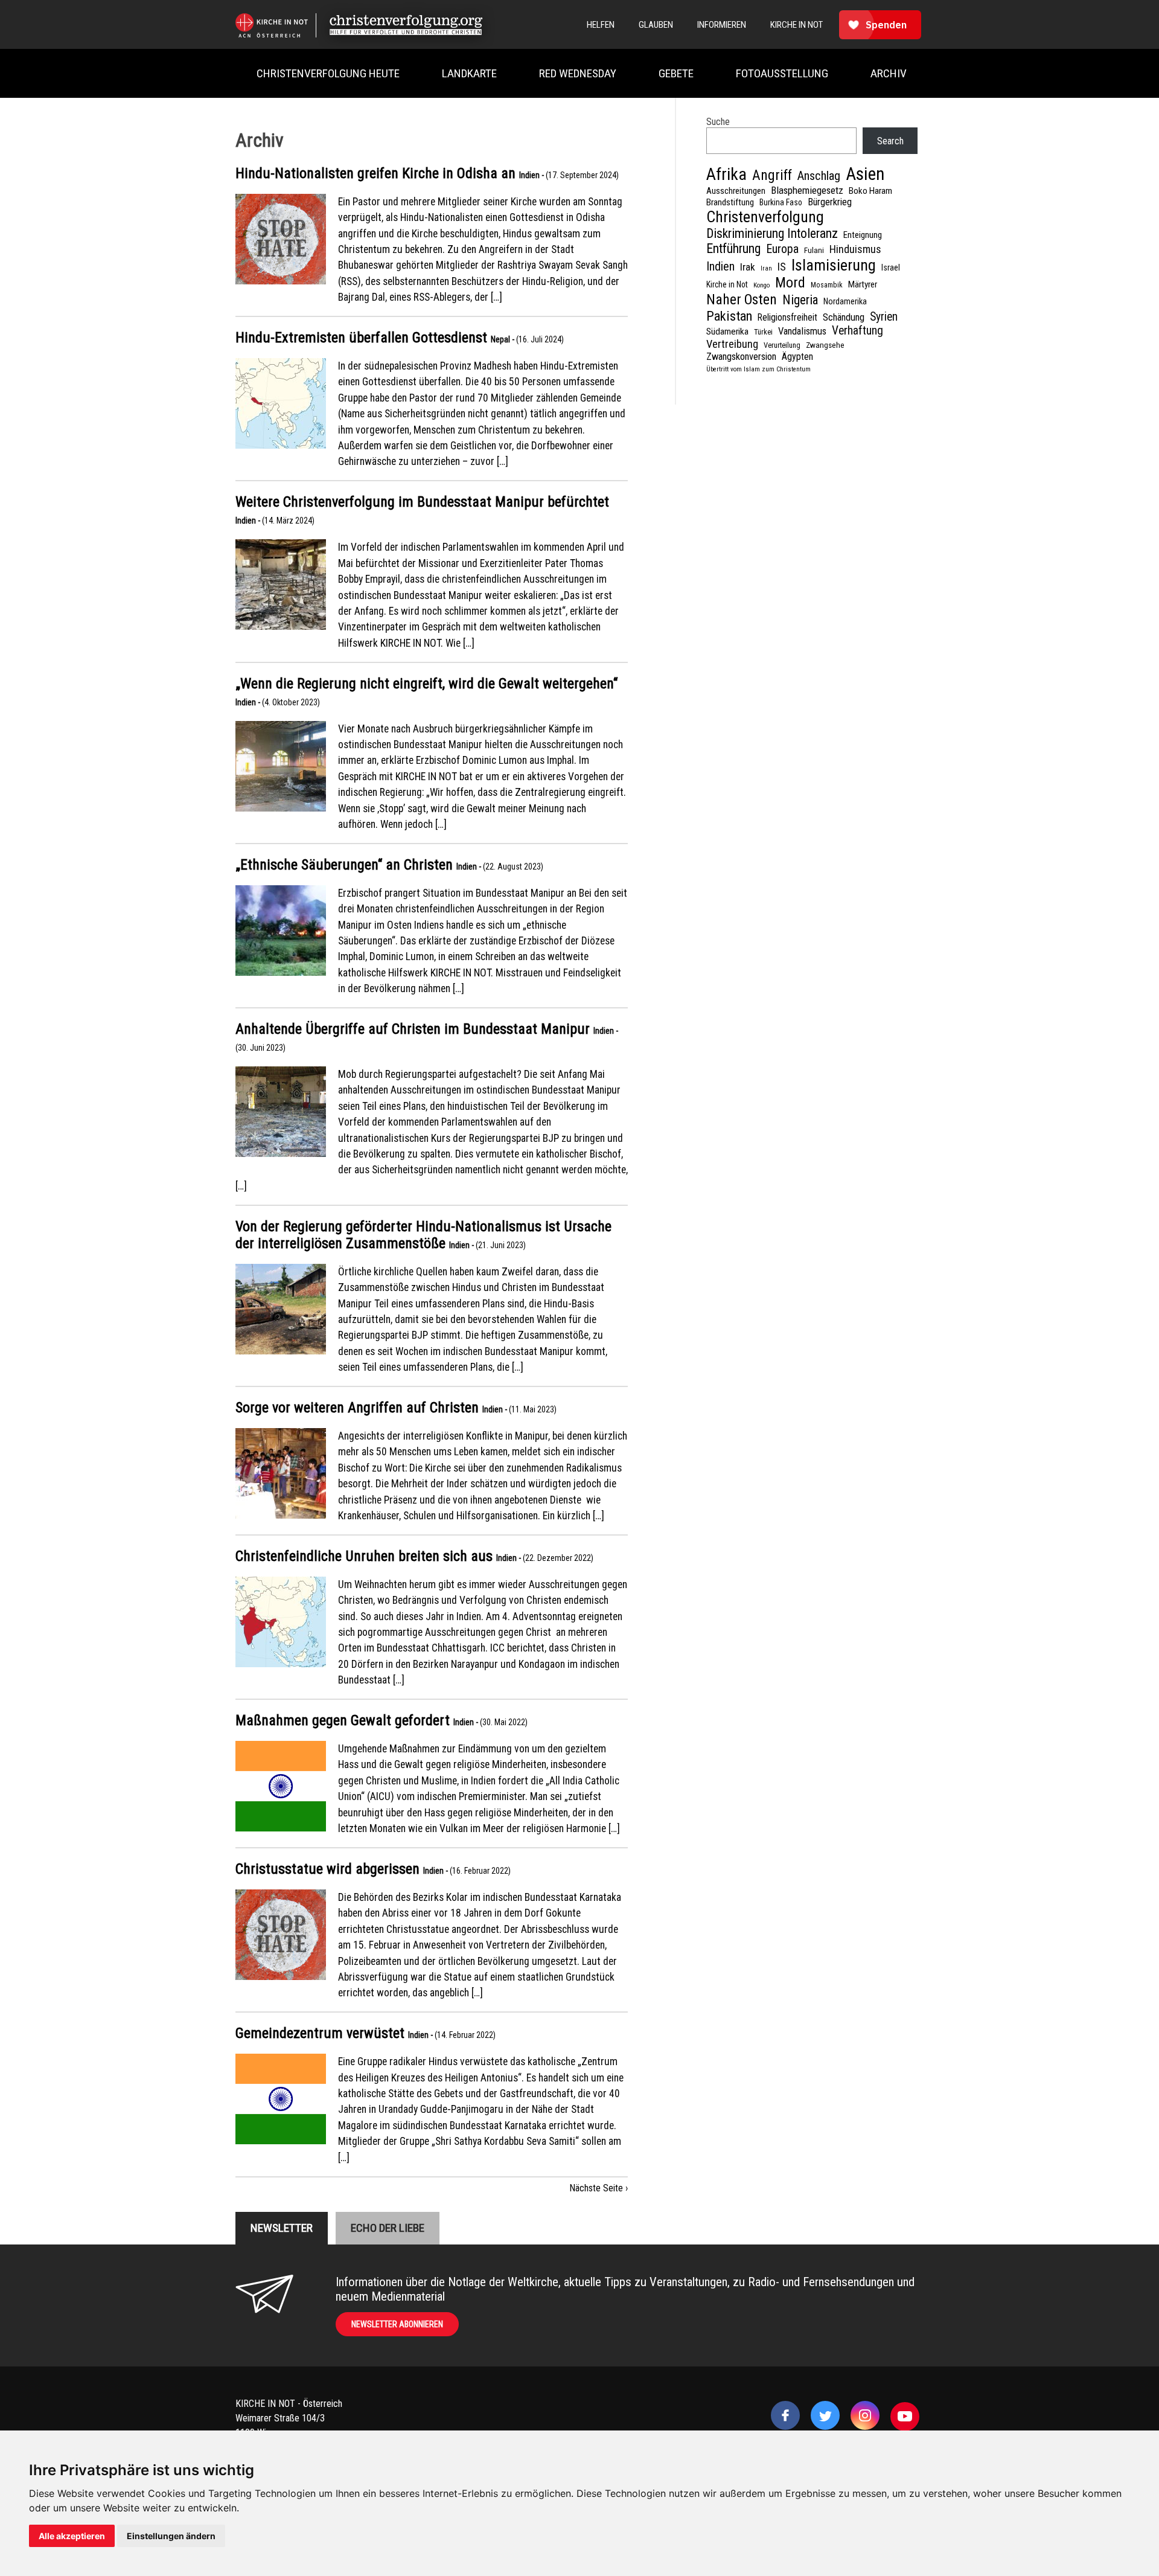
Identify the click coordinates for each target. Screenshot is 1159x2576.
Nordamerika (845, 301)
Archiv (889, 73)
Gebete (676, 73)
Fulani (814, 250)
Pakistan (729, 316)
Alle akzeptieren (72, 2536)
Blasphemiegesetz (807, 190)
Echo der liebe (388, 2228)
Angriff (772, 175)
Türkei (763, 332)
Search (890, 141)
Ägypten (797, 357)
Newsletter (282, 2228)
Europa (782, 249)
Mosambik (827, 285)
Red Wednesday (578, 73)
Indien (720, 266)
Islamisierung (834, 265)
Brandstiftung (730, 202)
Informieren (722, 25)
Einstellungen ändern (171, 2536)
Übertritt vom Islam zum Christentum (758, 369)
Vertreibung (732, 344)
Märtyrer (863, 284)
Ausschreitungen (736, 191)
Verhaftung (857, 331)
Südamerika (727, 332)
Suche (718, 122)
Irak (748, 267)
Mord (790, 283)
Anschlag (819, 176)
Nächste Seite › (599, 2188)
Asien (865, 174)
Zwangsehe (825, 345)
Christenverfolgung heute (328, 73)
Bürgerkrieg (830, 202)
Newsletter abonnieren (397, 2324)
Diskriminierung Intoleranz (772, 233)
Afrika (726, 174)
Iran (766, 268)
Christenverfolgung (765, 217)
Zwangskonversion (741, 357)
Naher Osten (742, 300)
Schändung (844, 317)
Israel (891, 268)
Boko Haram (870, 191)
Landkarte (469, 73)
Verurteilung (782, 345)
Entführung (733, 248)
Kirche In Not (797, 25)
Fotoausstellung (782, 73)
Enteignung (863, 235)
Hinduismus (855, 249)
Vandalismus (802, 331)
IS (782, 267)
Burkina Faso (781, 202)
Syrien (884, 317)
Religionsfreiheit (787, 317)
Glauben (656, 25)
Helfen (601, 25)
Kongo (761, 285)
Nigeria (800, 300)
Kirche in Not (727, 284)
